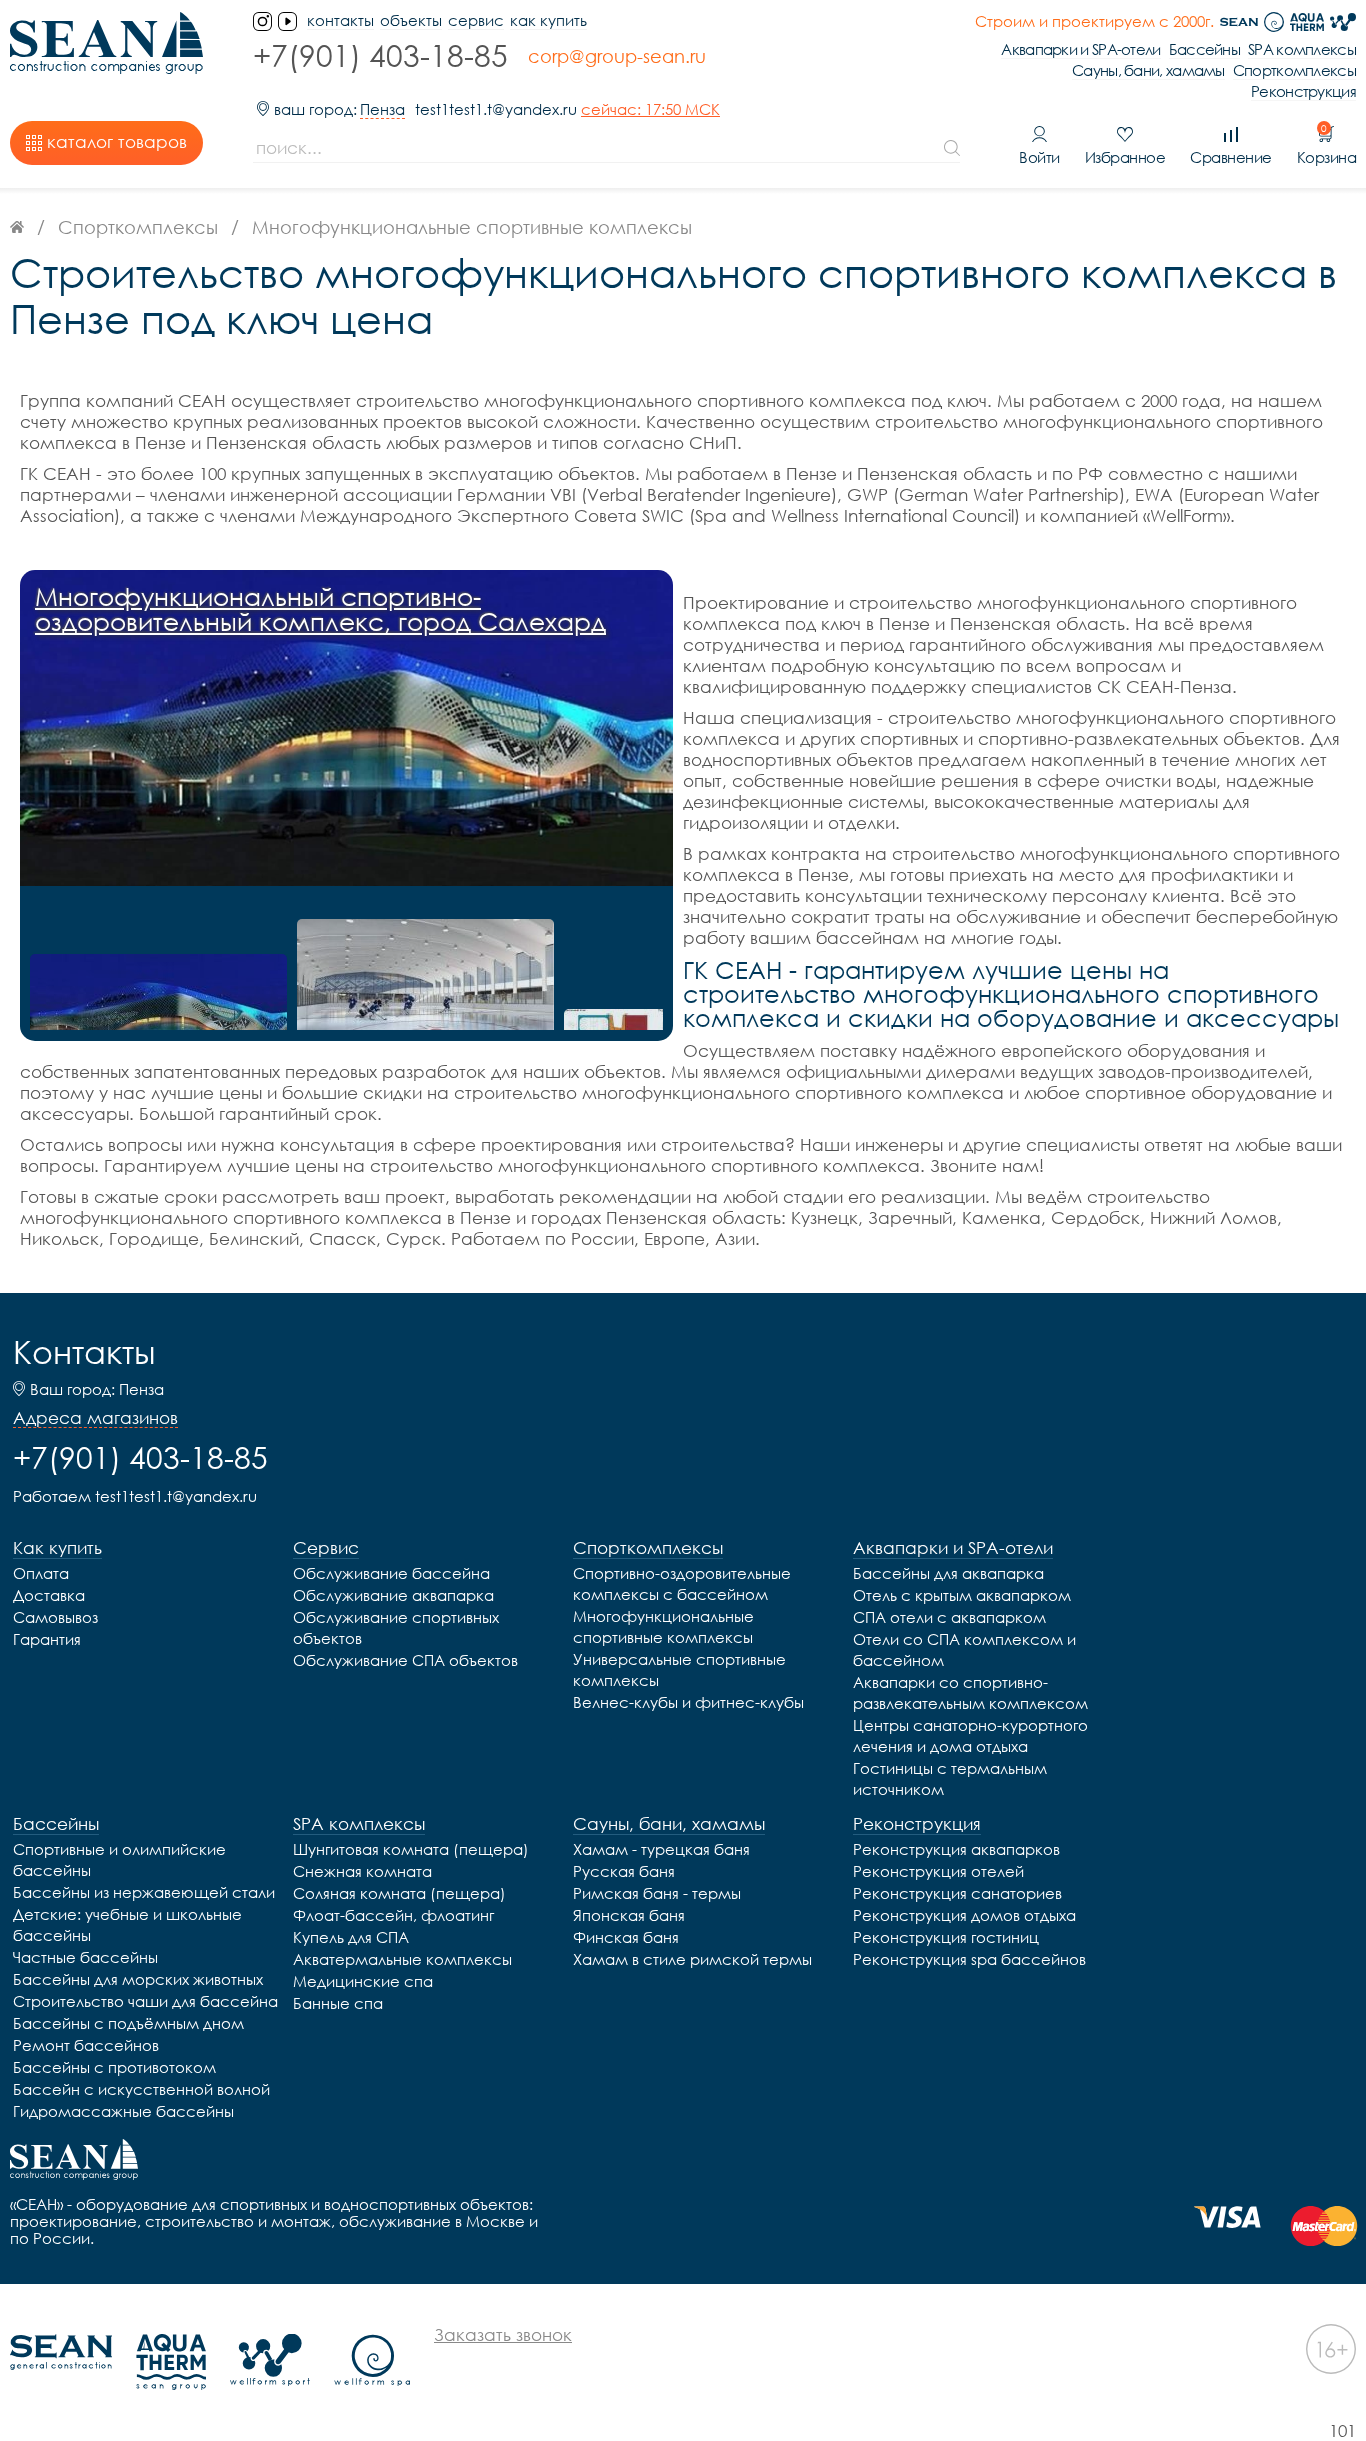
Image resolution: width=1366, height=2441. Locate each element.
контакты (340, 20)
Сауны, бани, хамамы (1148, 70)
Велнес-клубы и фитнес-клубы (688, 1702)
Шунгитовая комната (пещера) (411, 1849)
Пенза (382, 109)
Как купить (548, 20)
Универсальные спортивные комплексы (679, 1669)
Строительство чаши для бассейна (145, 2001)
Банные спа (338, 2003)
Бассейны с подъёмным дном (128, 2023)
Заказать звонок (503, 2334)
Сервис (476, 20)
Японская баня (629, 1915)
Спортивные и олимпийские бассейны (119, 1859)
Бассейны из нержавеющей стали (144, 1892)
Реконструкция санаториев (957, 1893)
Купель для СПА (351, 1937)
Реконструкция (1303, 91)
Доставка (49, 1595)
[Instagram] (262, 21)
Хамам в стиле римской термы (692, 1959)
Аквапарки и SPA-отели (1080, 49)
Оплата (41, 1573)
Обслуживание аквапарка (393, 1595)
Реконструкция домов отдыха (964, 1915)
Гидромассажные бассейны (123, 2111)
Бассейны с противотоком (114, 2067)
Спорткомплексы (1294, 70)
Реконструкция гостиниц (946, 1937)
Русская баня (624, 1871)
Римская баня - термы (657, 1893)
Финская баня (626, 1937)
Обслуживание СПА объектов (405, 1660)
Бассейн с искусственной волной (141, 2089)
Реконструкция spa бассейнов (969, 1959)
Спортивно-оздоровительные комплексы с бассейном (682, 1583)
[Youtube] (287, 21)
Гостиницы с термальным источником (950, 1778)
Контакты (84, 1352)
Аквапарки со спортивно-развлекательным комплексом (970, 1692)
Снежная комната (362, 1871)
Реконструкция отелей (938, 1871)
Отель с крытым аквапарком (962, 1595)
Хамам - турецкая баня (661, 1849)
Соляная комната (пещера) (399, 1893)
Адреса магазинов (95, 1418)
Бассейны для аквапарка (948, 1573)
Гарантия (47, 1639)
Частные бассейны (85, 1957)
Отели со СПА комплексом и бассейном (964, 1649)
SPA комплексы (1302, 49)
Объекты (411, 20)
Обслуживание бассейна (391, 1573)
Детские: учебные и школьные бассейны (127, 1924)
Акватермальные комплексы (402, 1959)
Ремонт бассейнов (86, 2045)
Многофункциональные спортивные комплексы (663, 1626)
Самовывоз (55, 1617)
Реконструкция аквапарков (956, 1849)
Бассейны (1204, 49)
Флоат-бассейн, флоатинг (393, 1915)
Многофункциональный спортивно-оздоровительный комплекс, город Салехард (320, 609)
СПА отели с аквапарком (949, 1617)
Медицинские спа (363, 1981)
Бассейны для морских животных (138, 1979)
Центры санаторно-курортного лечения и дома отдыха (970, 1735)
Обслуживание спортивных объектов (396, 1627)
